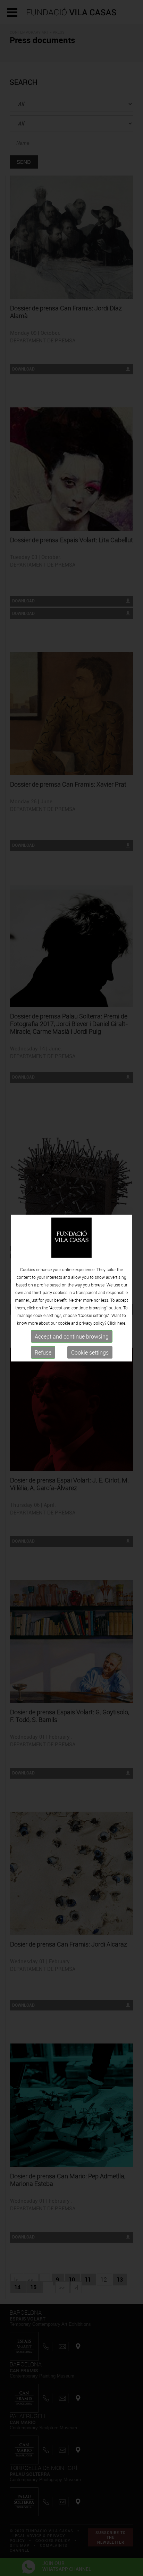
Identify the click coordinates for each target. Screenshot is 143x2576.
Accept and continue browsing (72, 1336)
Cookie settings (90, 1352)
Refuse (43, 1352)
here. (122, 1323)
